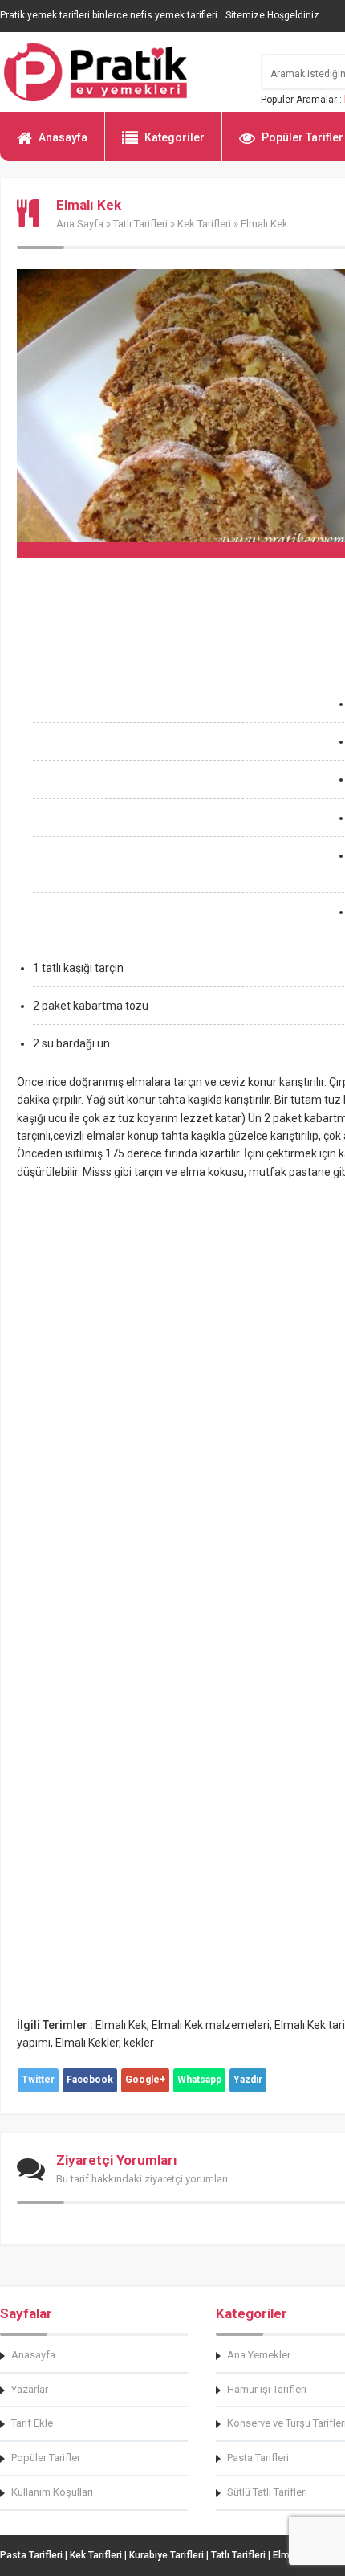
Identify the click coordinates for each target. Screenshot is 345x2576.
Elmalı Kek (121, 2025)
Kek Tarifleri (204, 224)
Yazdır (248, 2080)
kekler (139, 2043)
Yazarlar (30, 2389)
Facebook (90, 2080)
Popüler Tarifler (46, 2458)
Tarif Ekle (32, 2423)
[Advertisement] (172, 778)
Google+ (145, 2080)
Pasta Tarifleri (31, 2555)
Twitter (38, 2080)
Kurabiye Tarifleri (166, 2555)
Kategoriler (175, 137)
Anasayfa (63, 137)
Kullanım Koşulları (52, 2492)
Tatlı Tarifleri (140, 224)
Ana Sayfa (80, 224)
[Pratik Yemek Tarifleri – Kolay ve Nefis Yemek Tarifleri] (120, 72)
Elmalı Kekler (87, 2043)
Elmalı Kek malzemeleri (211, 2025)
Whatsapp (199, 2080)
